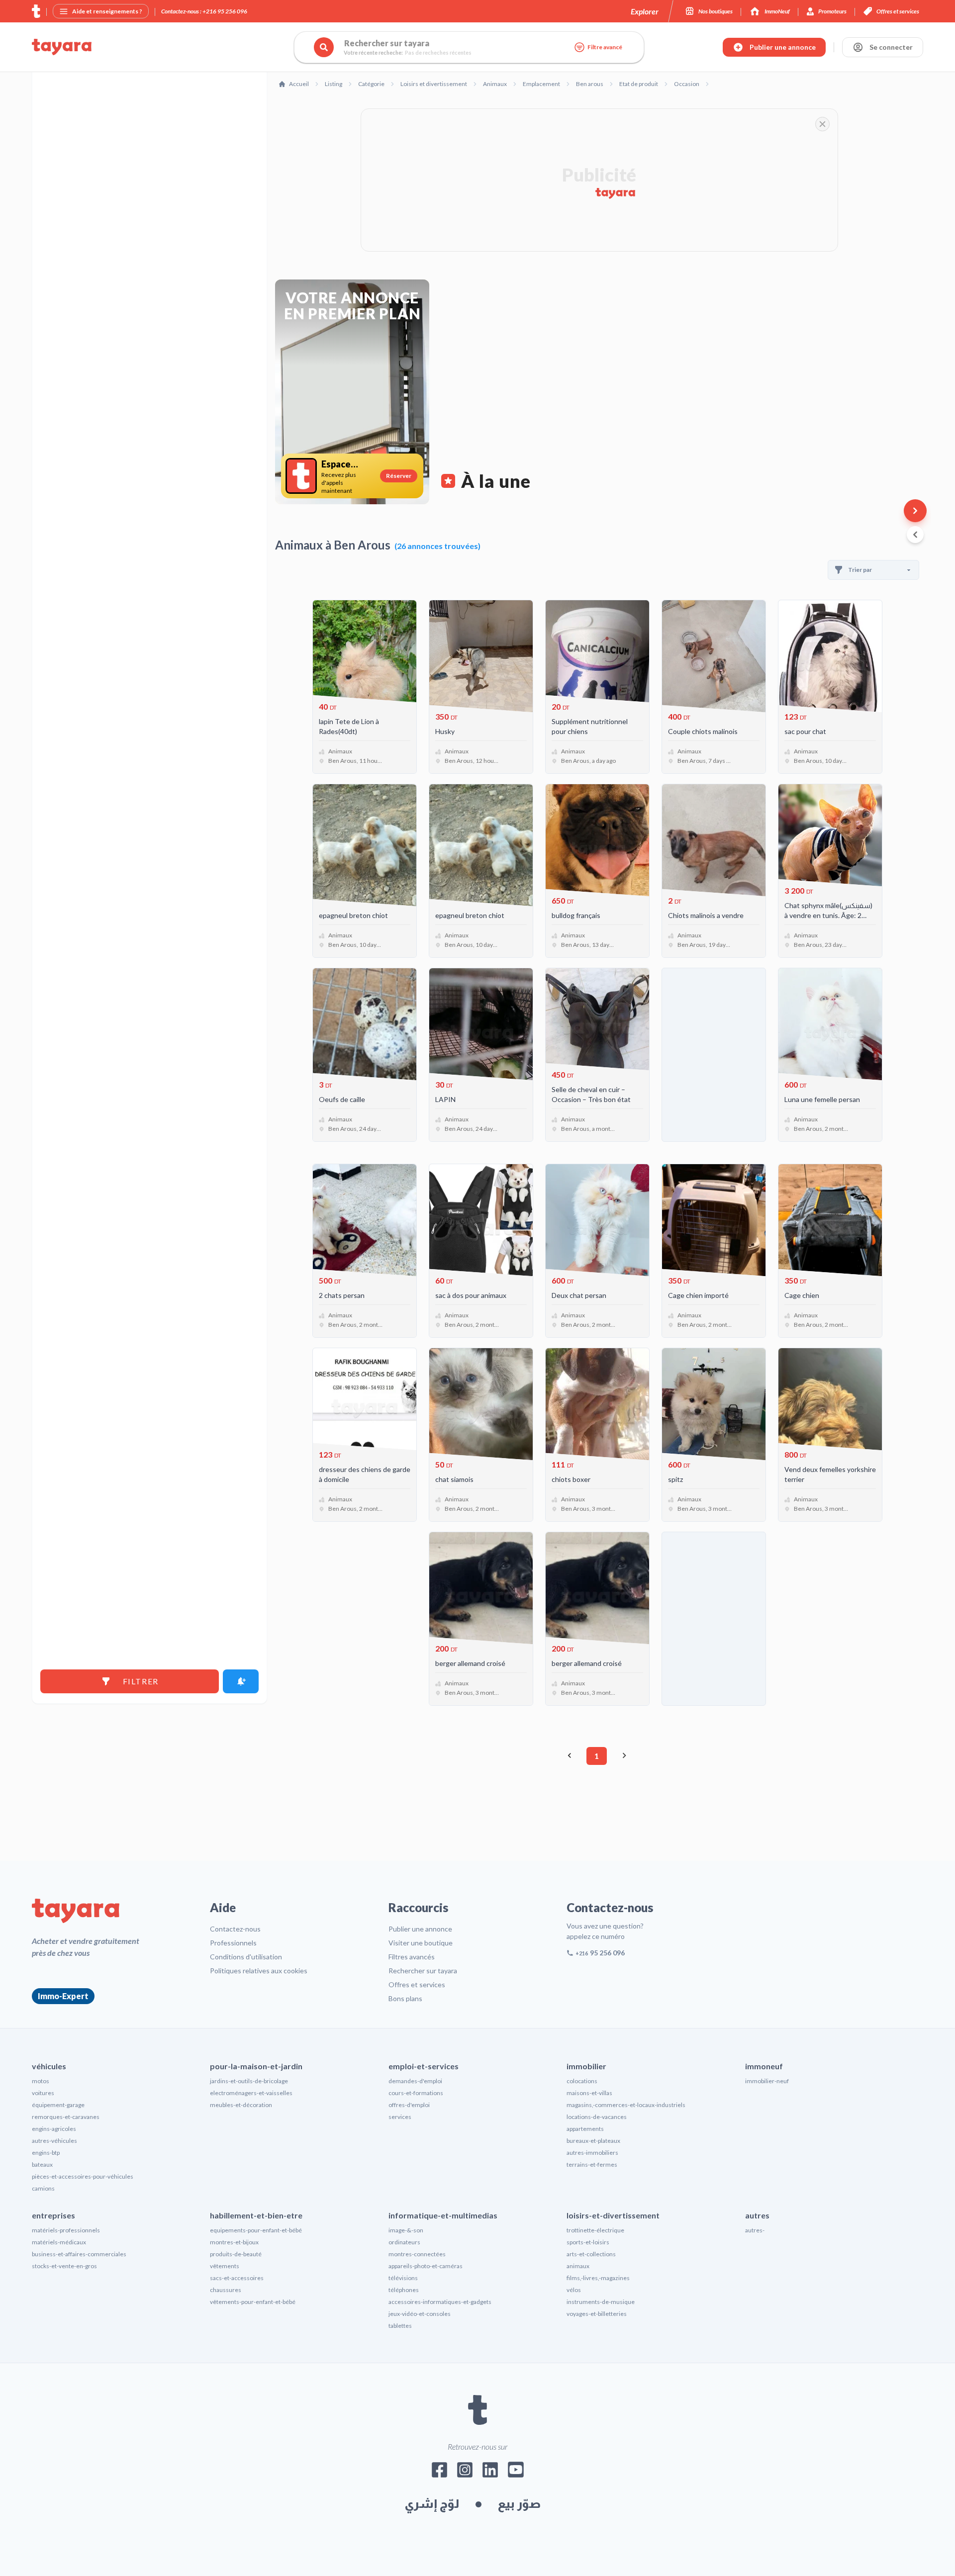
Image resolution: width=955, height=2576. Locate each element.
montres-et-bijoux (234, 2242)
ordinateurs (404, 2242)
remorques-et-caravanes (66, 2117)
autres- (755, 2230)
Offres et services (417, 1984)
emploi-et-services (424, 2066)
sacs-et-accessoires (237, 2278)
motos (41, 2081)
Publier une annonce (420, 1929)
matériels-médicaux (59, 2242)
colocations (582, 2081)
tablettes (400, 2326)
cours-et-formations (416, 2093)
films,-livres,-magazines (598, 2278)
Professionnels (233, 1943)
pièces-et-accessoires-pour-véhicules (83, 2176)
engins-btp (46, 2153)
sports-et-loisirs (588, 2242)
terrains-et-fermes (592, 2164)
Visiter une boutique (421, 1943)
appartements (585, 2129)
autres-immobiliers (592, 2153)
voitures (43, 2093)
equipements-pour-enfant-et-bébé (256, 2230)
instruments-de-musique (601, 2302)
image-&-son (406, 2230)
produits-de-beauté (236, 2254)
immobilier (586, 2066)
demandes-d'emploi (415, 2081)
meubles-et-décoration (241, 2105)
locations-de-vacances (597, 2117)
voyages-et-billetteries (597, 2314)
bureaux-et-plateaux (593, 2141)
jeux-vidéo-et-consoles (420, 2314)
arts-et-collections (591, 2254)
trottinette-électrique (595, 2230)
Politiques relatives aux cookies (259, 1971)
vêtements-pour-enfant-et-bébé (253, 2302)
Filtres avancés (412, 1957)
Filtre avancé (605, 47)
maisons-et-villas (589, 2093)
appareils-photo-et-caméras (426, 2266)
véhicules (49, 2066)
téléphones (404, 2290)
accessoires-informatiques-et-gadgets (440, 2302)
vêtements (225, 2266)
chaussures (226, 2290)
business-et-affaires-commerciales (79, 2254)
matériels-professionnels (66, 2230)
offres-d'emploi (409, 2105)
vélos (574, 2290)
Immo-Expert (63, 1996)
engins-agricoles (54, 2129)
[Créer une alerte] (241, 1681)
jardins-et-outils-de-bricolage (249, 2081)
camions (43, 2188)
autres (757, 2215)
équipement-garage (58, 2105)
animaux (578, 2266)
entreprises (53, 2215)
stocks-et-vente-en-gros (64, 2266)
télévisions (403, 2278)
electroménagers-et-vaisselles (251, 2093)
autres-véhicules (54, 2141)
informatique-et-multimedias (443, 2215)
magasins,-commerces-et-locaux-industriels (626, 2105)
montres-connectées (417, 2254)
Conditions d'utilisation (246, 1957)
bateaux (42, 2164)
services (400, 2117)
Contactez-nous (235, 1929)
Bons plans (405, 1998)
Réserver (399, 476)
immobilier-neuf (767, 2081)
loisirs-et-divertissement (613, 2215)
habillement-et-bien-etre (256, 2215)
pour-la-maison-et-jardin (256, 2066)
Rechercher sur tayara (423, 1971)
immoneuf (764, 2066)
